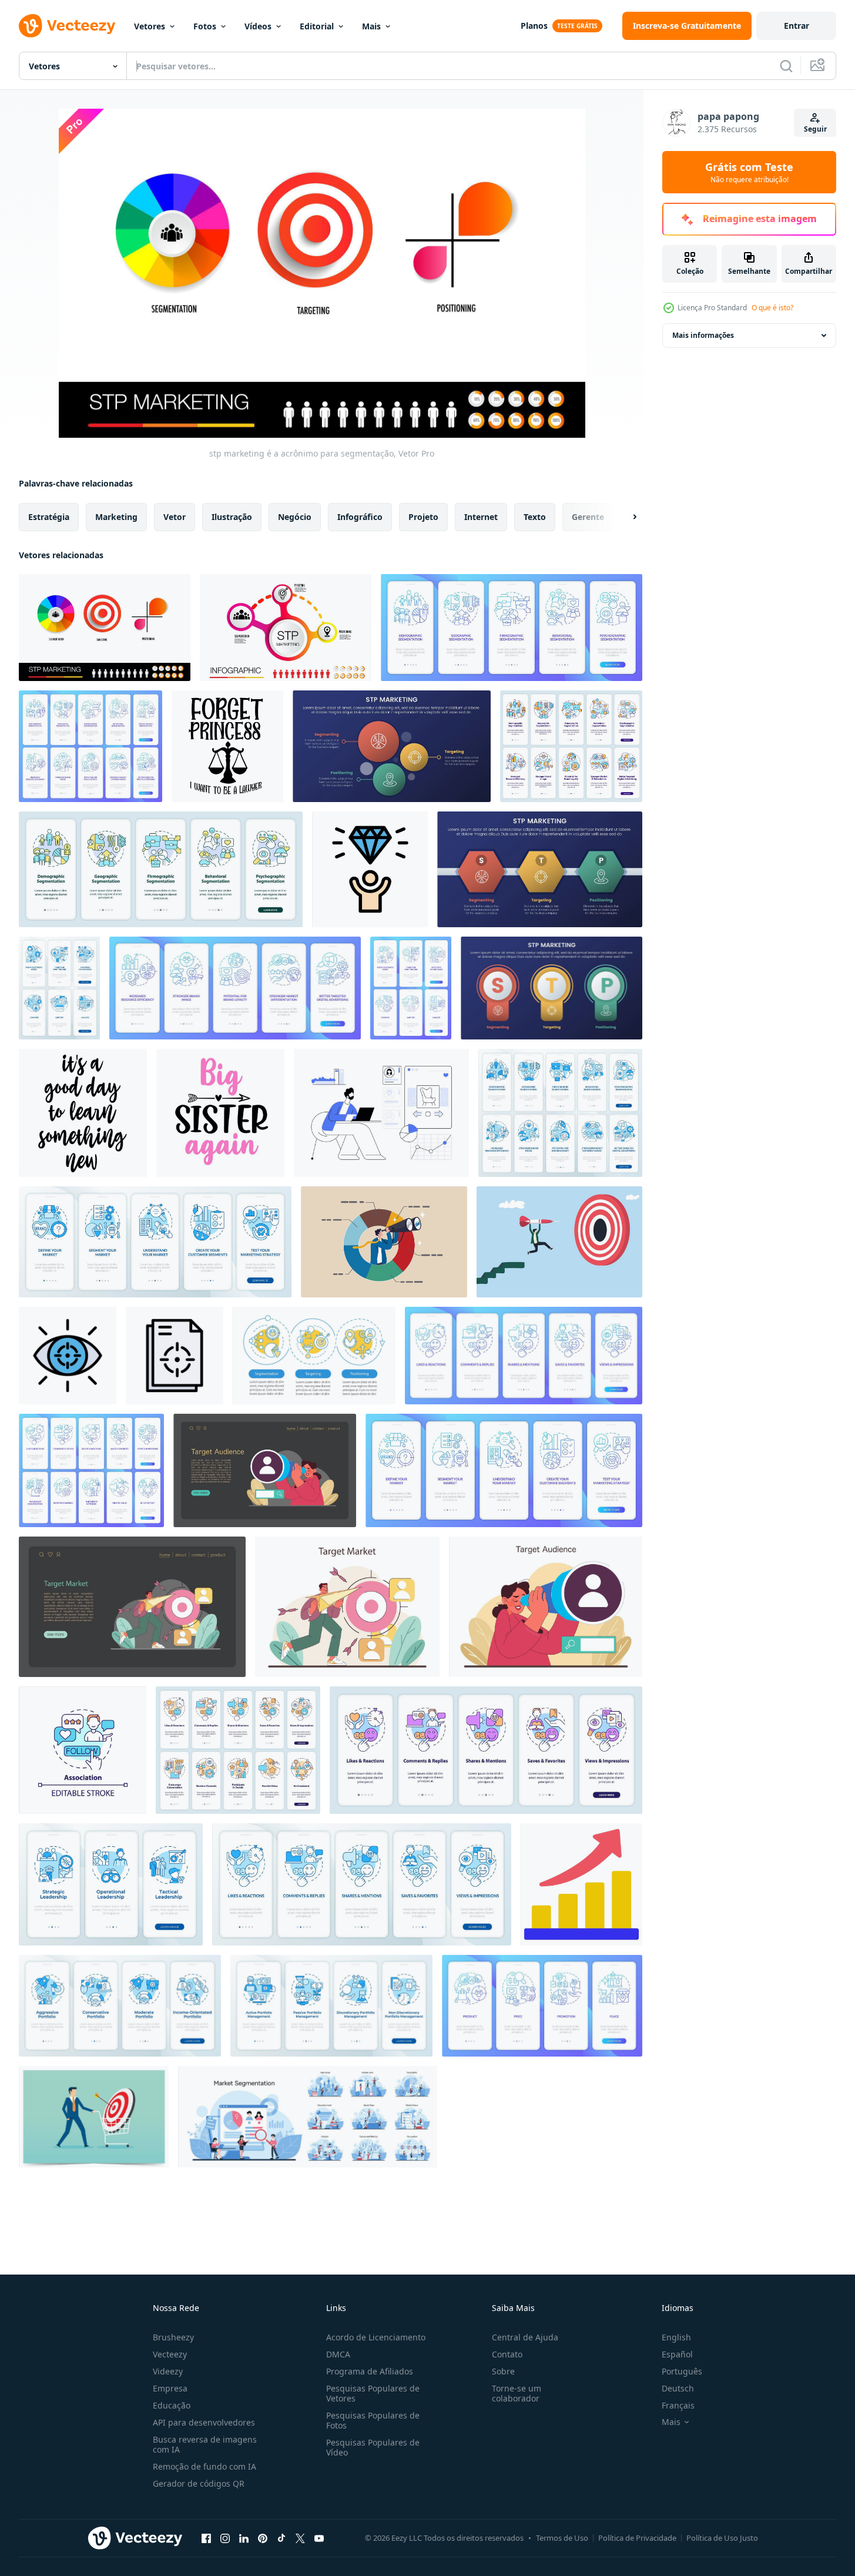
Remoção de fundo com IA (204, 2466)
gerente (588, 517)
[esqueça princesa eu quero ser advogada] (227, 746)
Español (677, 2354)
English (676, 2337)
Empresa (170, 2388)
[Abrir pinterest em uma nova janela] (263, 2538)
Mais (371, 26)
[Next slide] (625, 517)
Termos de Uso (562, 2538)
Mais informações (703, 335)
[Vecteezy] (67, 26)
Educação (172, 2405)
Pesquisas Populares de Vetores (373, 2393)
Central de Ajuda (525, 2337)
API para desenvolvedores (204, 2422)
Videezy (168, 2371)
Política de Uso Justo (722, 2538)
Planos (534, 26)
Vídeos (258, 26)
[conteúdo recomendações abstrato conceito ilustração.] (381, 1113)
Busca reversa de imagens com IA (205, 2444)
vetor (175, 517)
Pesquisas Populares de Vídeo (373, 2447)
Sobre (503, 2371)
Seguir (815, 129)
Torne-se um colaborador (517, 2393)
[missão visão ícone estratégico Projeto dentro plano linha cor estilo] (68, 1356)
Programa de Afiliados (370, 2371)
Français (678, 2405)
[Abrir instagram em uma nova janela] (225, 2538)
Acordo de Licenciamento (376, 2337)
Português (682, 2371)
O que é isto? (772, 308)
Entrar (797, 26)
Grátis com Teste (749, 172)
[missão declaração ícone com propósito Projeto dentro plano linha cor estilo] (175, 1356)
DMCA (338, 2354)
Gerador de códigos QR (199, 2483)
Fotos (205, 26)
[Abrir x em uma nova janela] (300, 2538)
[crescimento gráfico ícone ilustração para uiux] (581, 1884)
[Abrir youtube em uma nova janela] (319, 2538)
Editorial (317, 26)
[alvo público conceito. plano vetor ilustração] (265, 1470)
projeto (423, 517)
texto (535, 517)
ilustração (232, 517)
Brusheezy (173, 2337)
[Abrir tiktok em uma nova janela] (281, 2538)
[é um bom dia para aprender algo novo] (83, 1113)
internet (481, 517)
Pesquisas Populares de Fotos (373, 2420)
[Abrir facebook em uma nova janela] (206, 2538)
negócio (295, 517)
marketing (116, 517)
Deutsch (678, 2388)
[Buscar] (786, 66)
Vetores (150, 26)
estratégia (49, 517)
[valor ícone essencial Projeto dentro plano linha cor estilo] (370, 869)
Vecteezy (170, 2354)
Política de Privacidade (637, 2538)
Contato (507, 2354)
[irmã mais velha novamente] (220, 1113)
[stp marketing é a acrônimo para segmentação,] (105, 628)
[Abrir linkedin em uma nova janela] (244, 2538)
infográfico (360, 517)
